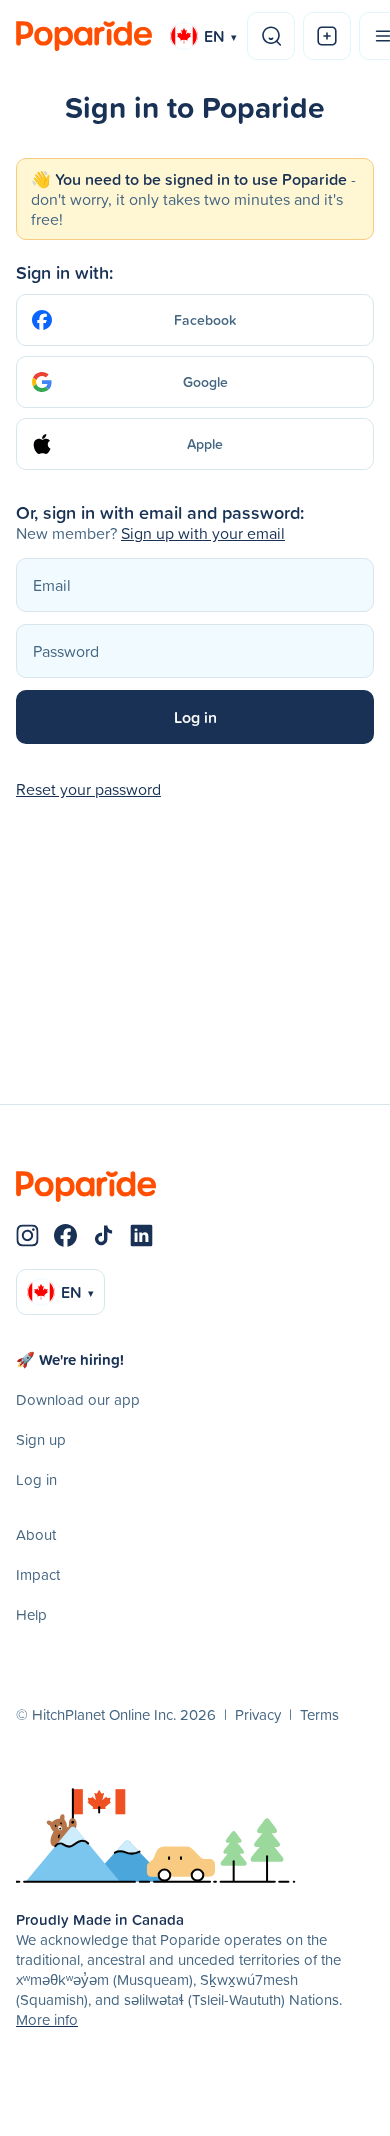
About (36, 1534)
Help (31, 1614)
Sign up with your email (203, 533)
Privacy (258, 1714)
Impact (38, 1574)
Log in (36, 1479)
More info (47, 2019)
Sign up (41, 1439)
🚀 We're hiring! (70, 1359)
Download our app (78, 1399)
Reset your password (88, 789)
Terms (319, 1714)
